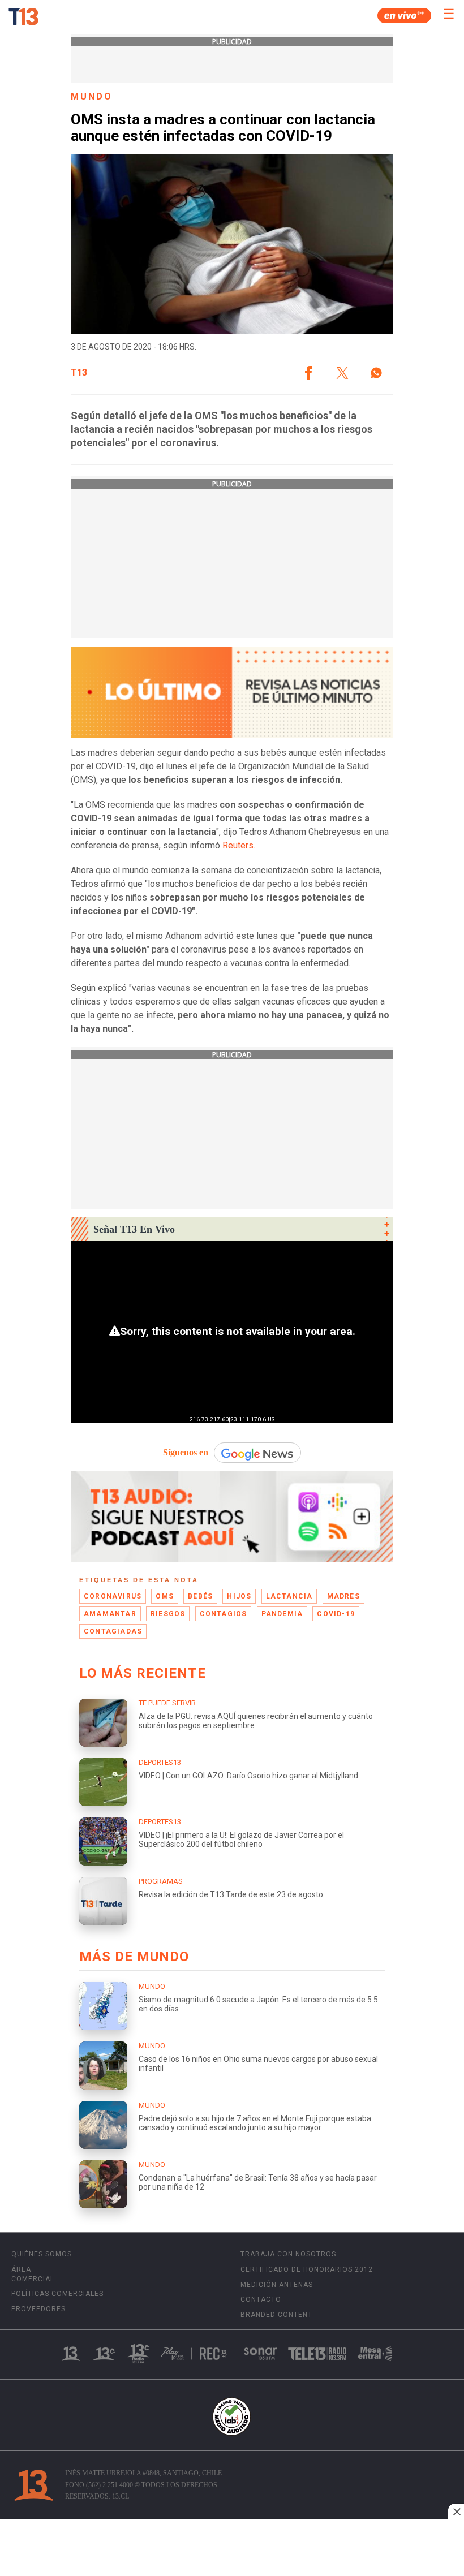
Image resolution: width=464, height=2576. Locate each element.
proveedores (38, 2309)
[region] (232, 2549)
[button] (308, 373)
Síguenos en (186, 1452)
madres (343, 1596)
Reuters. (239, 845)
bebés (200, 1596)
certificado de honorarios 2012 (307, 2269)
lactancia (289, 1596)
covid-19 (336, 1614)
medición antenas (277, 2285)
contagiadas (113, 1631)
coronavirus (113, 1596)
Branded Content (276, 2315)
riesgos (168, 1614)
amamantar (110, 1614)
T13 (79, 373)
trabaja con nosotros (288, 2254)
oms (165, 1596)
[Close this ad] (456, 2512)
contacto (261, 2299)
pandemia (282, 1614)
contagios (224, 1614)
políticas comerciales (57, 2294)
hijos (239, 1596)
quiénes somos (42, 2254)
